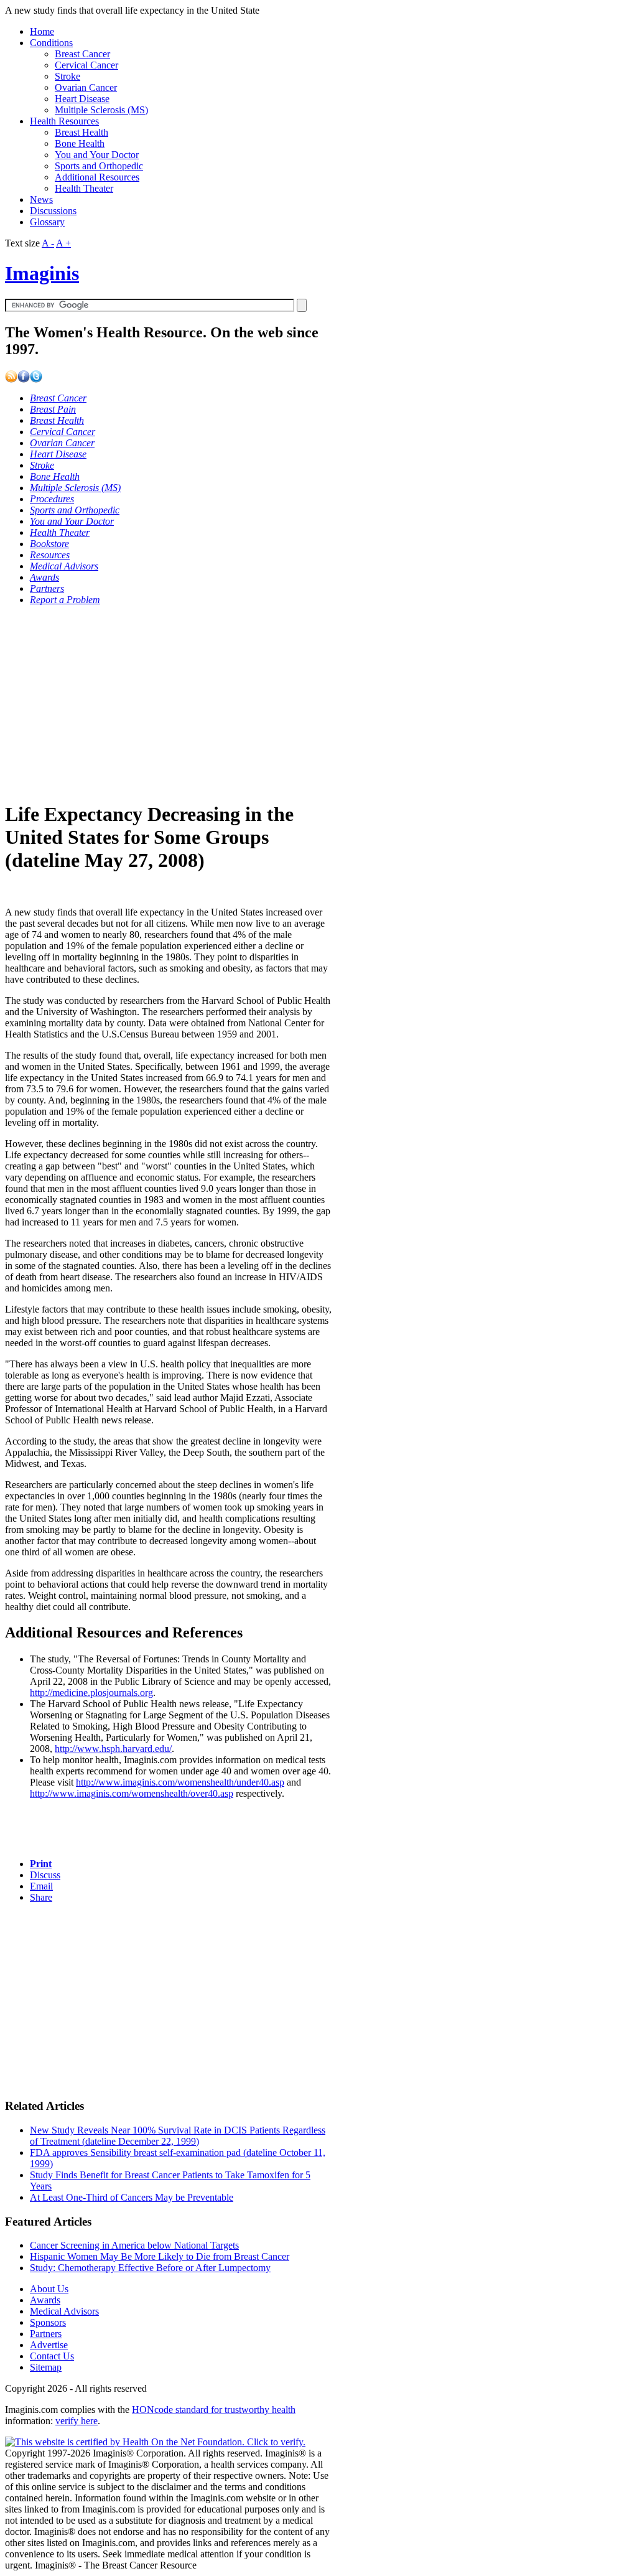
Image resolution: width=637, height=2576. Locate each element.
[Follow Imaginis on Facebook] (24, 379)
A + (63, 243)
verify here (77, 2421)
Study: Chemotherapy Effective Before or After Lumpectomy (150, 2268)
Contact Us (52, 2356)
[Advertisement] (168, 703)
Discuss (45, 1875)
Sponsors (48, 2322)
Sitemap (46, 2367)
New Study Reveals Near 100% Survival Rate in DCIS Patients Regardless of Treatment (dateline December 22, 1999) (178, 2136)
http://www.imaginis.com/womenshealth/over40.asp (132, 1793)
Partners (46, 2334)
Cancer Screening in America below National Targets (134, 2245)
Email (41, 1886)
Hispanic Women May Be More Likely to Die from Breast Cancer (160, 2256)
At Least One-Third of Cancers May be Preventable (132, 2197)
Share (41, 1897)
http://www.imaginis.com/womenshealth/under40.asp (180, 1782)
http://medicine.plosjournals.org (91, 1693)
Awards (45, 2300)
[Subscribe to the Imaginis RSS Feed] (11, 379)
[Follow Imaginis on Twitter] (36, 379)
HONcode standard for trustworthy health (214, 2410)
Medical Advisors (64, 2311)
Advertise (49, 2345)
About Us (49, 2289)
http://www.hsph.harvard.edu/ (113, 1749)
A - (48, 243)
